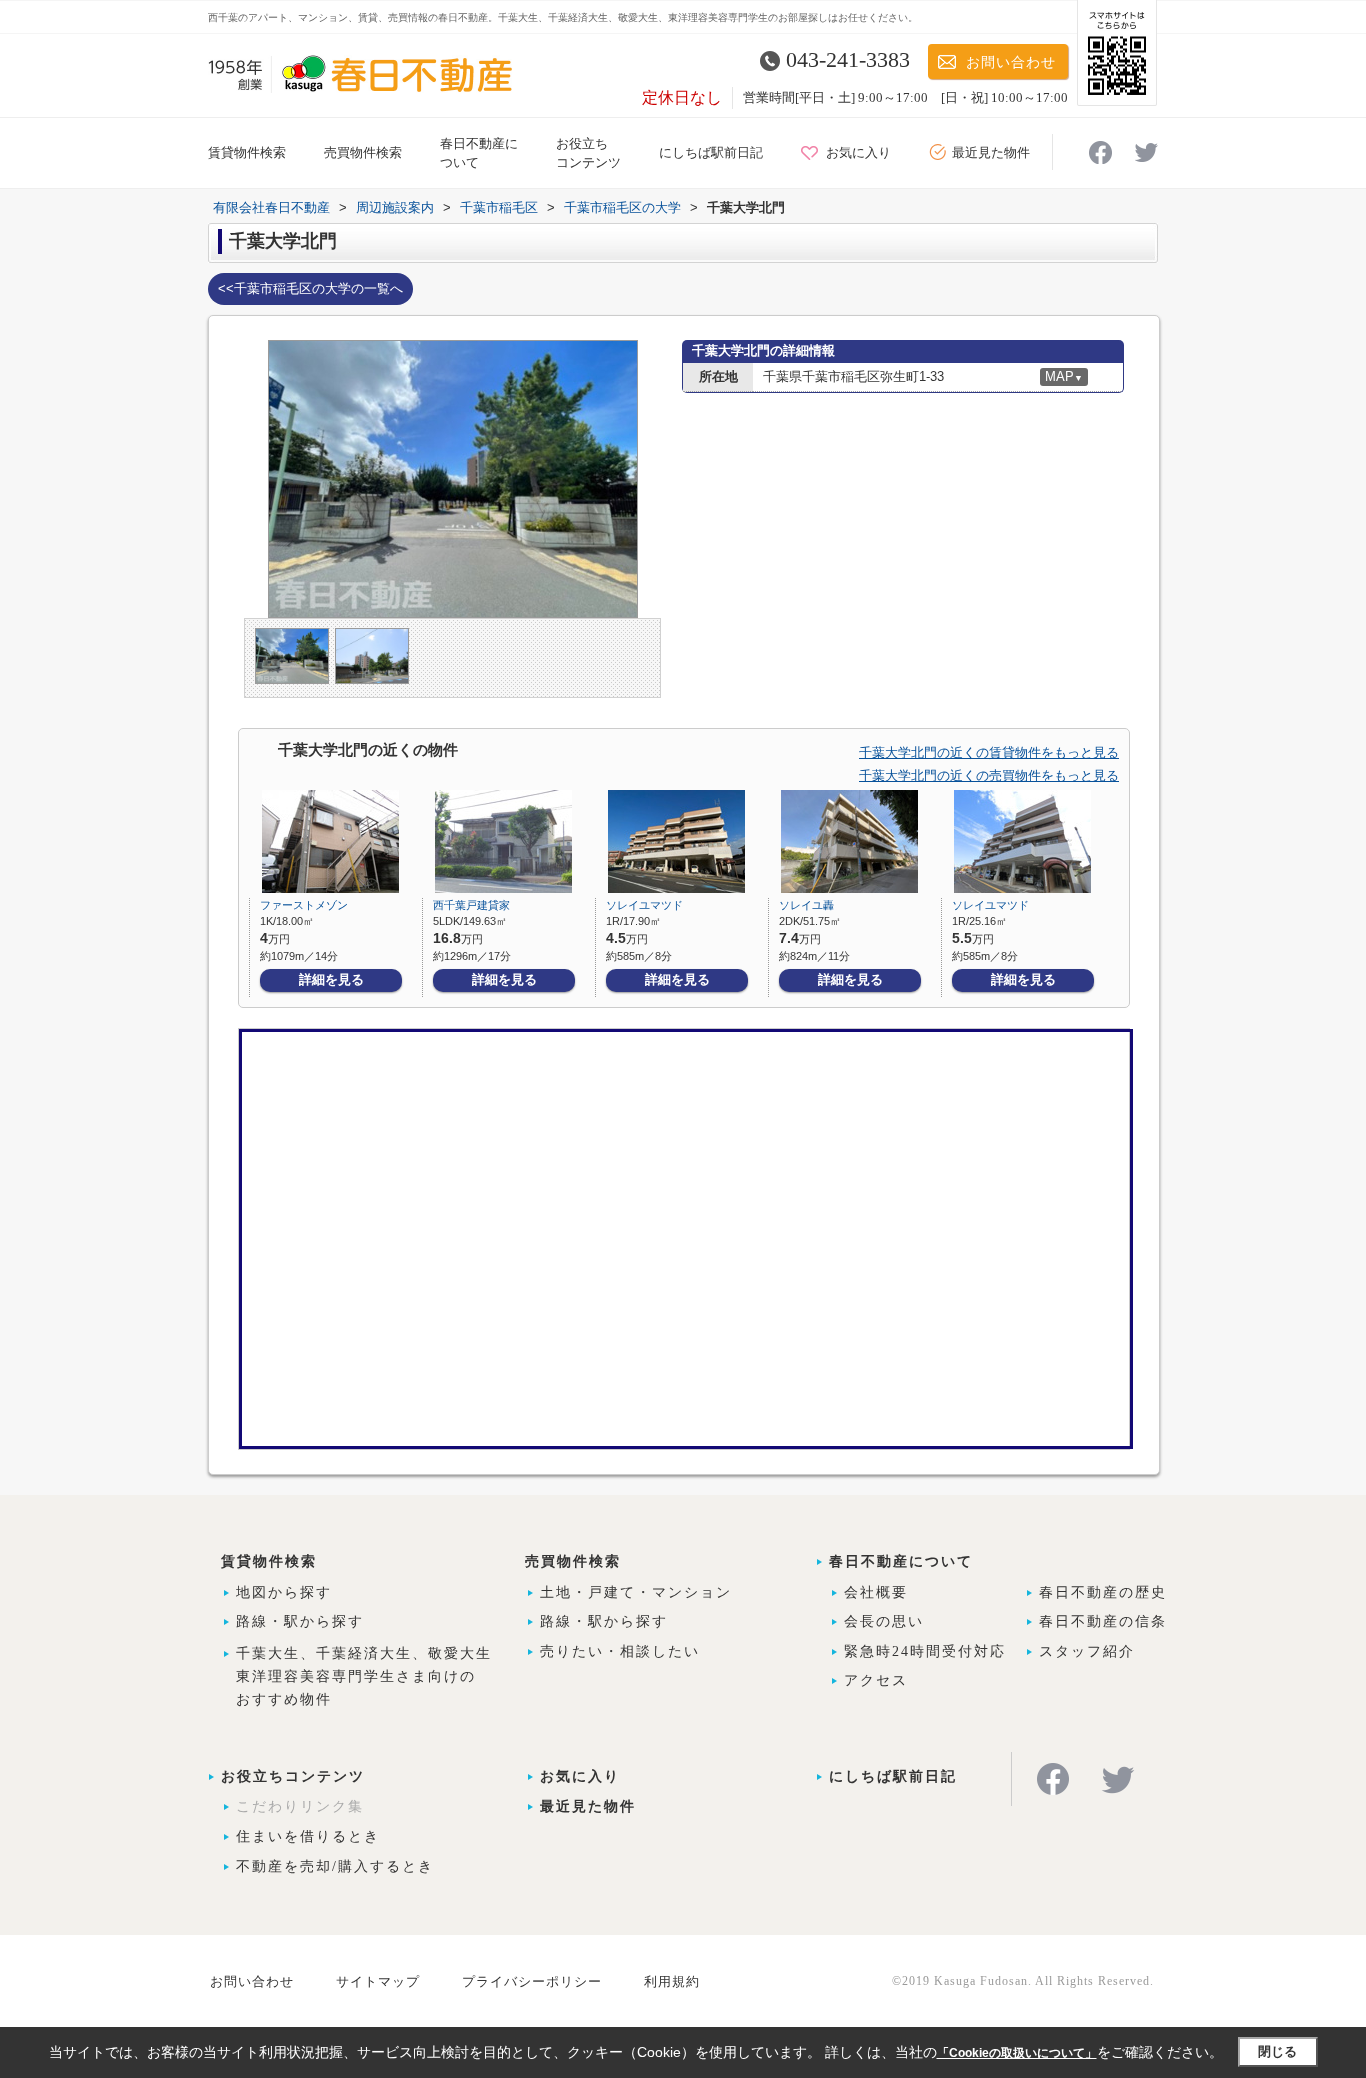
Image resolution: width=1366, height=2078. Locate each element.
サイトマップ (378, 1981)
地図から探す (284, 1592)
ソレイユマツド (644, 905)
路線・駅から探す (300, 1621)
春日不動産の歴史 (1103, 1592)
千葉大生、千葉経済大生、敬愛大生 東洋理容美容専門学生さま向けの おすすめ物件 (364, 1676)
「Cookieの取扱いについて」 (1017, 2053)
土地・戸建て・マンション (636, 1592)
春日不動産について (901, 1561)
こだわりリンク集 (300, 1806)
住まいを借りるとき (308, 1836)
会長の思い (884, 1621)
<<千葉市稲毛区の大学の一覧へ (310, 288)
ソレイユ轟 (806, 905)
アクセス (876, 1680)
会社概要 (876, 1592)
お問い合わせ (1011, 62)
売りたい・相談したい (620, 1651)
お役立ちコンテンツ (293, 1776)
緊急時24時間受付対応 (925, 1651)
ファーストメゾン (304, 905)
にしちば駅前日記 (711, 152)
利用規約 (672, 1981)
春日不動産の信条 (1103, 1621)
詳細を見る (331, 979)
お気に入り (858, 152)
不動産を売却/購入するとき (335, 1866)
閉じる (1277, 2051)
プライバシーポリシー (532, 1981)
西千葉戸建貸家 (471, 905)
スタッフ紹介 (1087, 1651)
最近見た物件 (991, 152)
